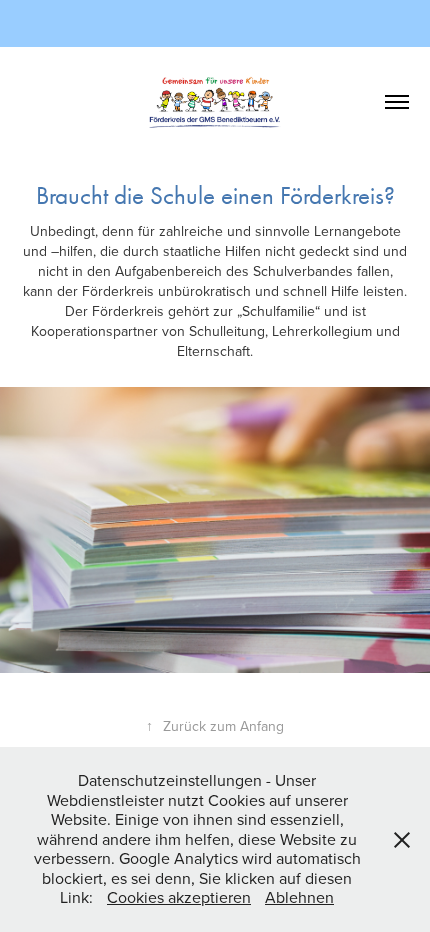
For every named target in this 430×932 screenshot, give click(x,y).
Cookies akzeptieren (179, 897)
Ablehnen (299, 897)
